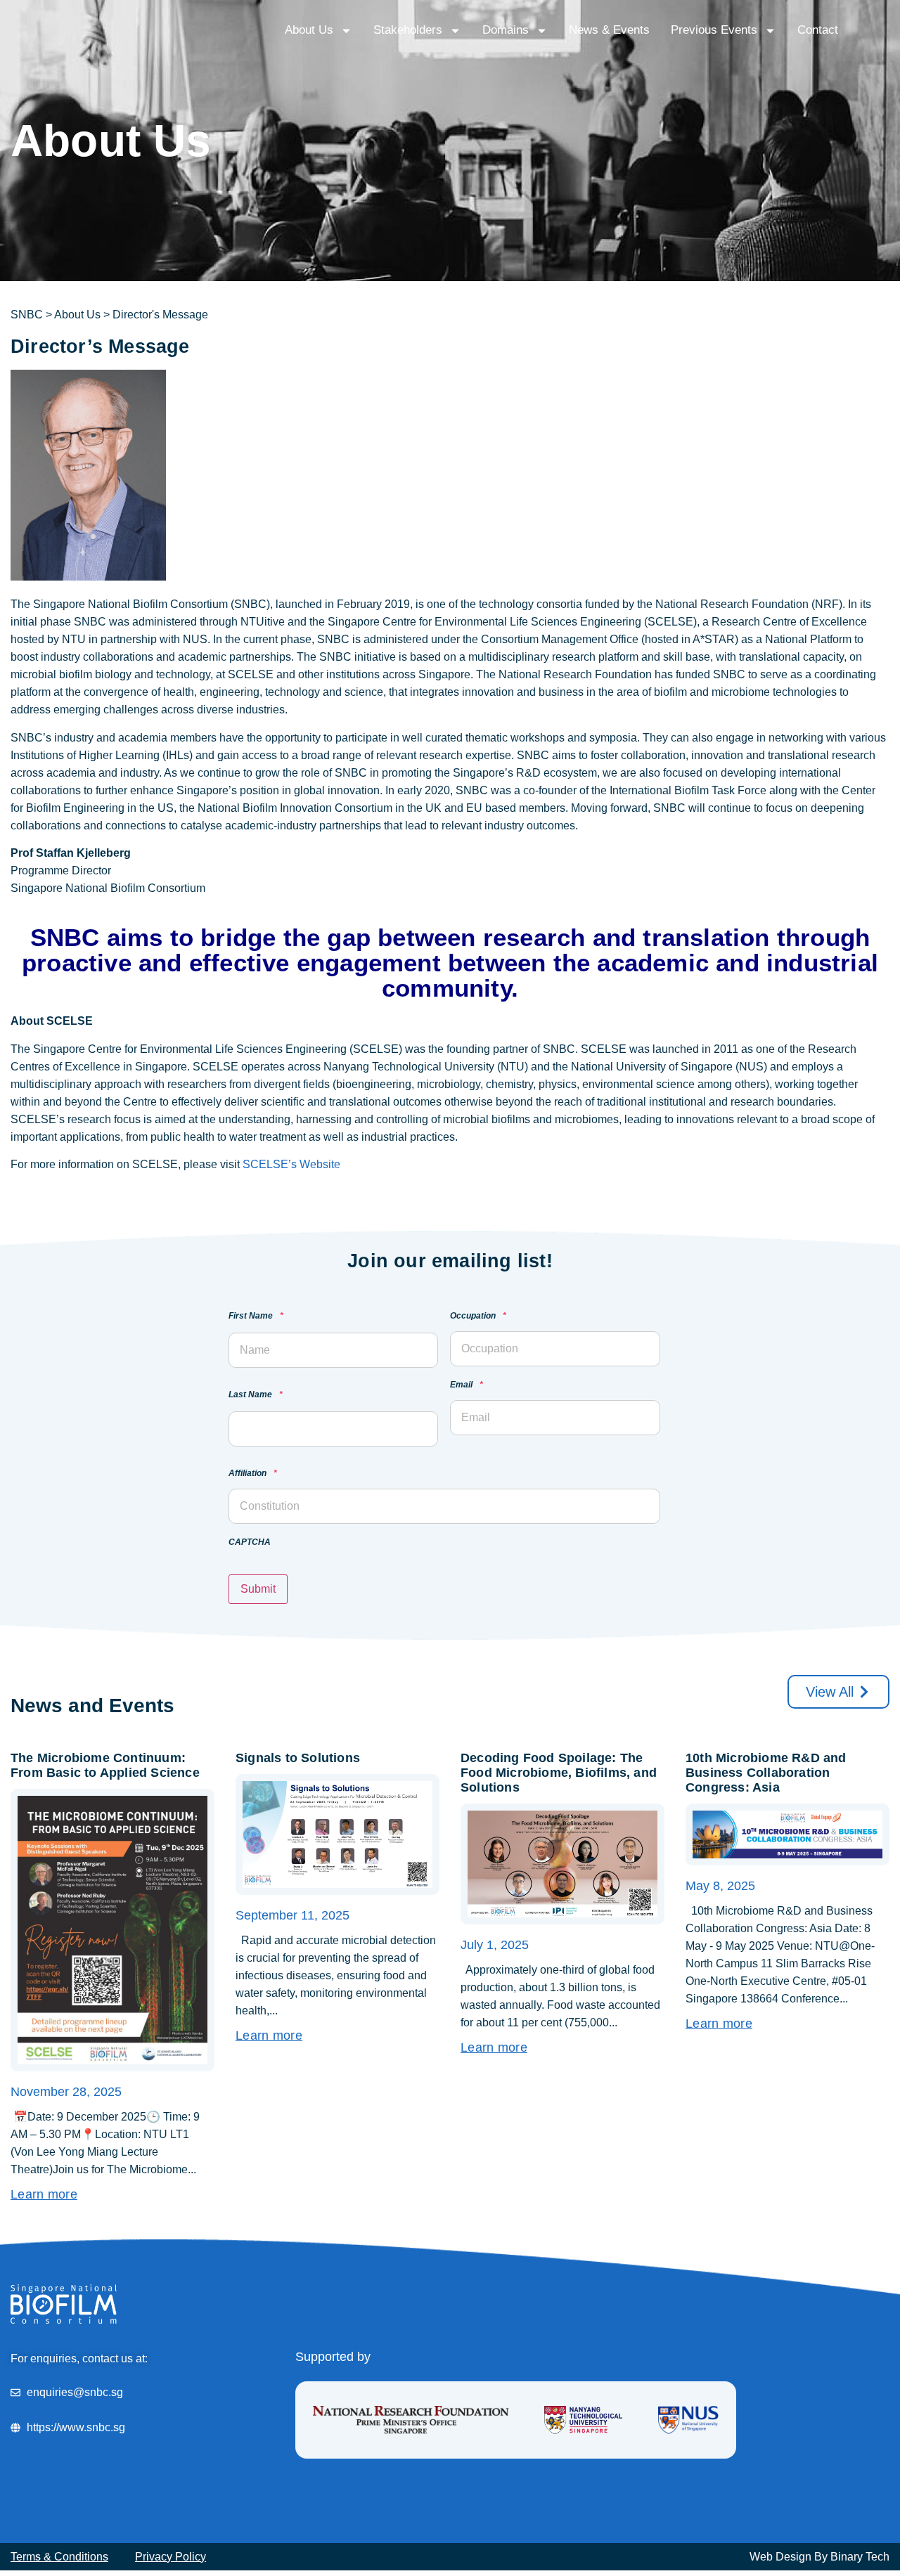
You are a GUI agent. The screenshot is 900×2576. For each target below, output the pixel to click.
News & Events (609, 30)
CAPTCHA (250, 1542)
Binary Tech (860, 2557)
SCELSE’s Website (291, 1164)
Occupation (478, 1316)
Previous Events (714, 30)
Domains (506, 30)
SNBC (27, 315)
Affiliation (253, 1474)
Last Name (256, 1395)
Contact (818, 30)
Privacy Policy (171, 2557)
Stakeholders (408, 30)
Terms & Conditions (59, 2557)
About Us (309, 30)
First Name (256, 1316)
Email (467, 1385)
